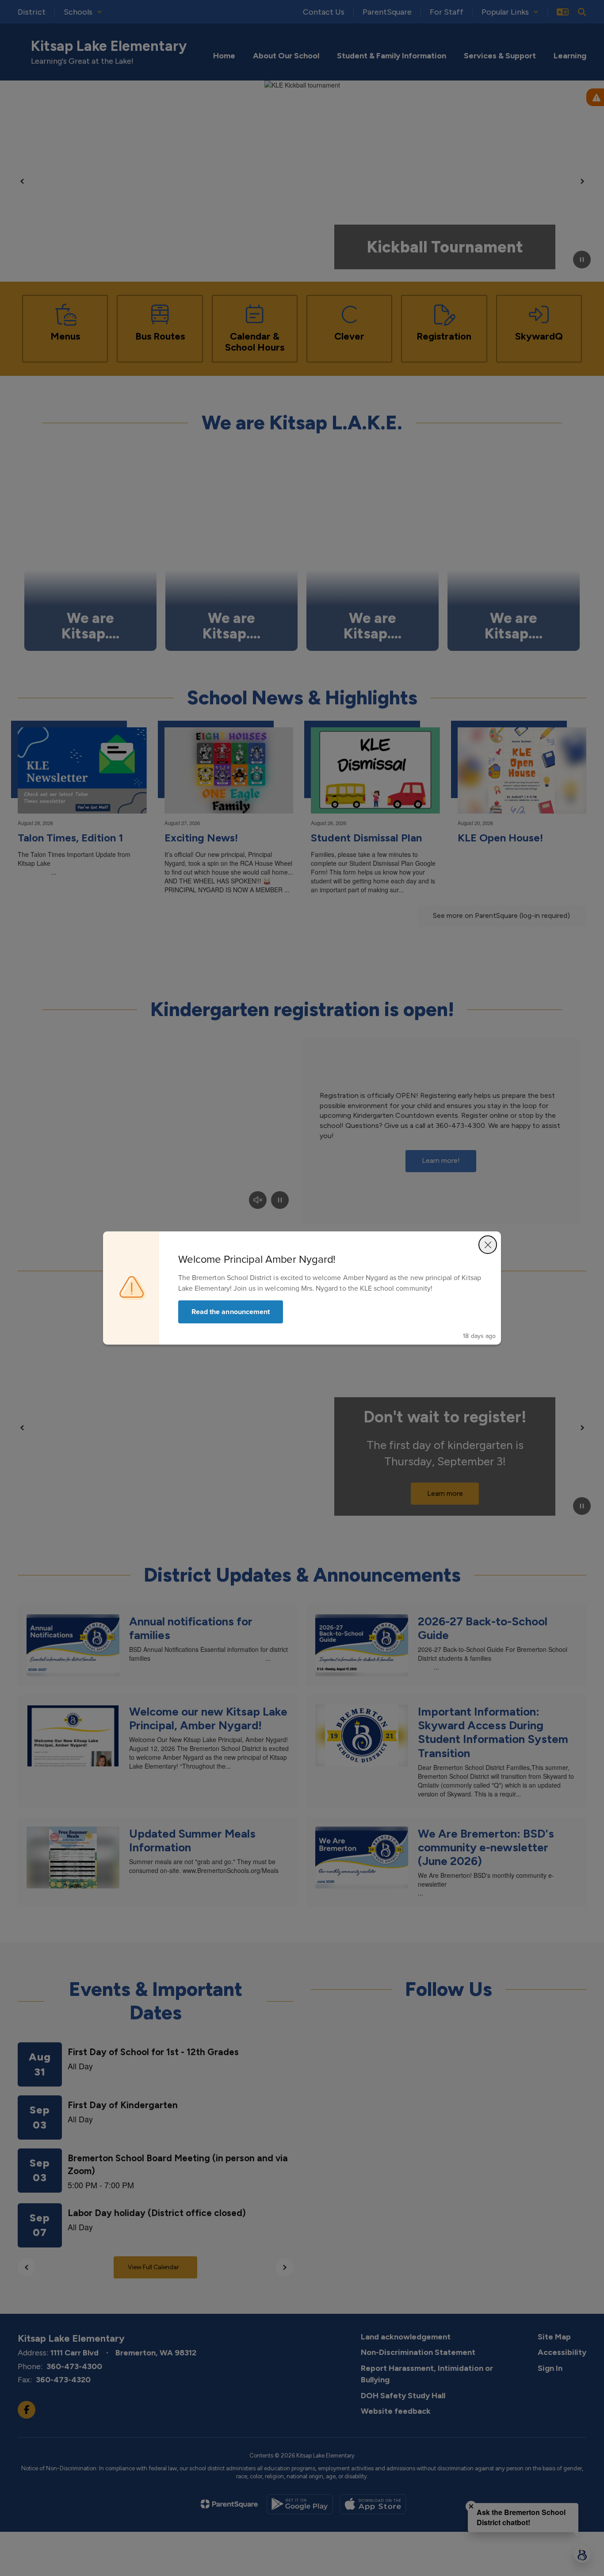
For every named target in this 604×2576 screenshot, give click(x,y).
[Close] (488, 1245)
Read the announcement (231, 1312)
